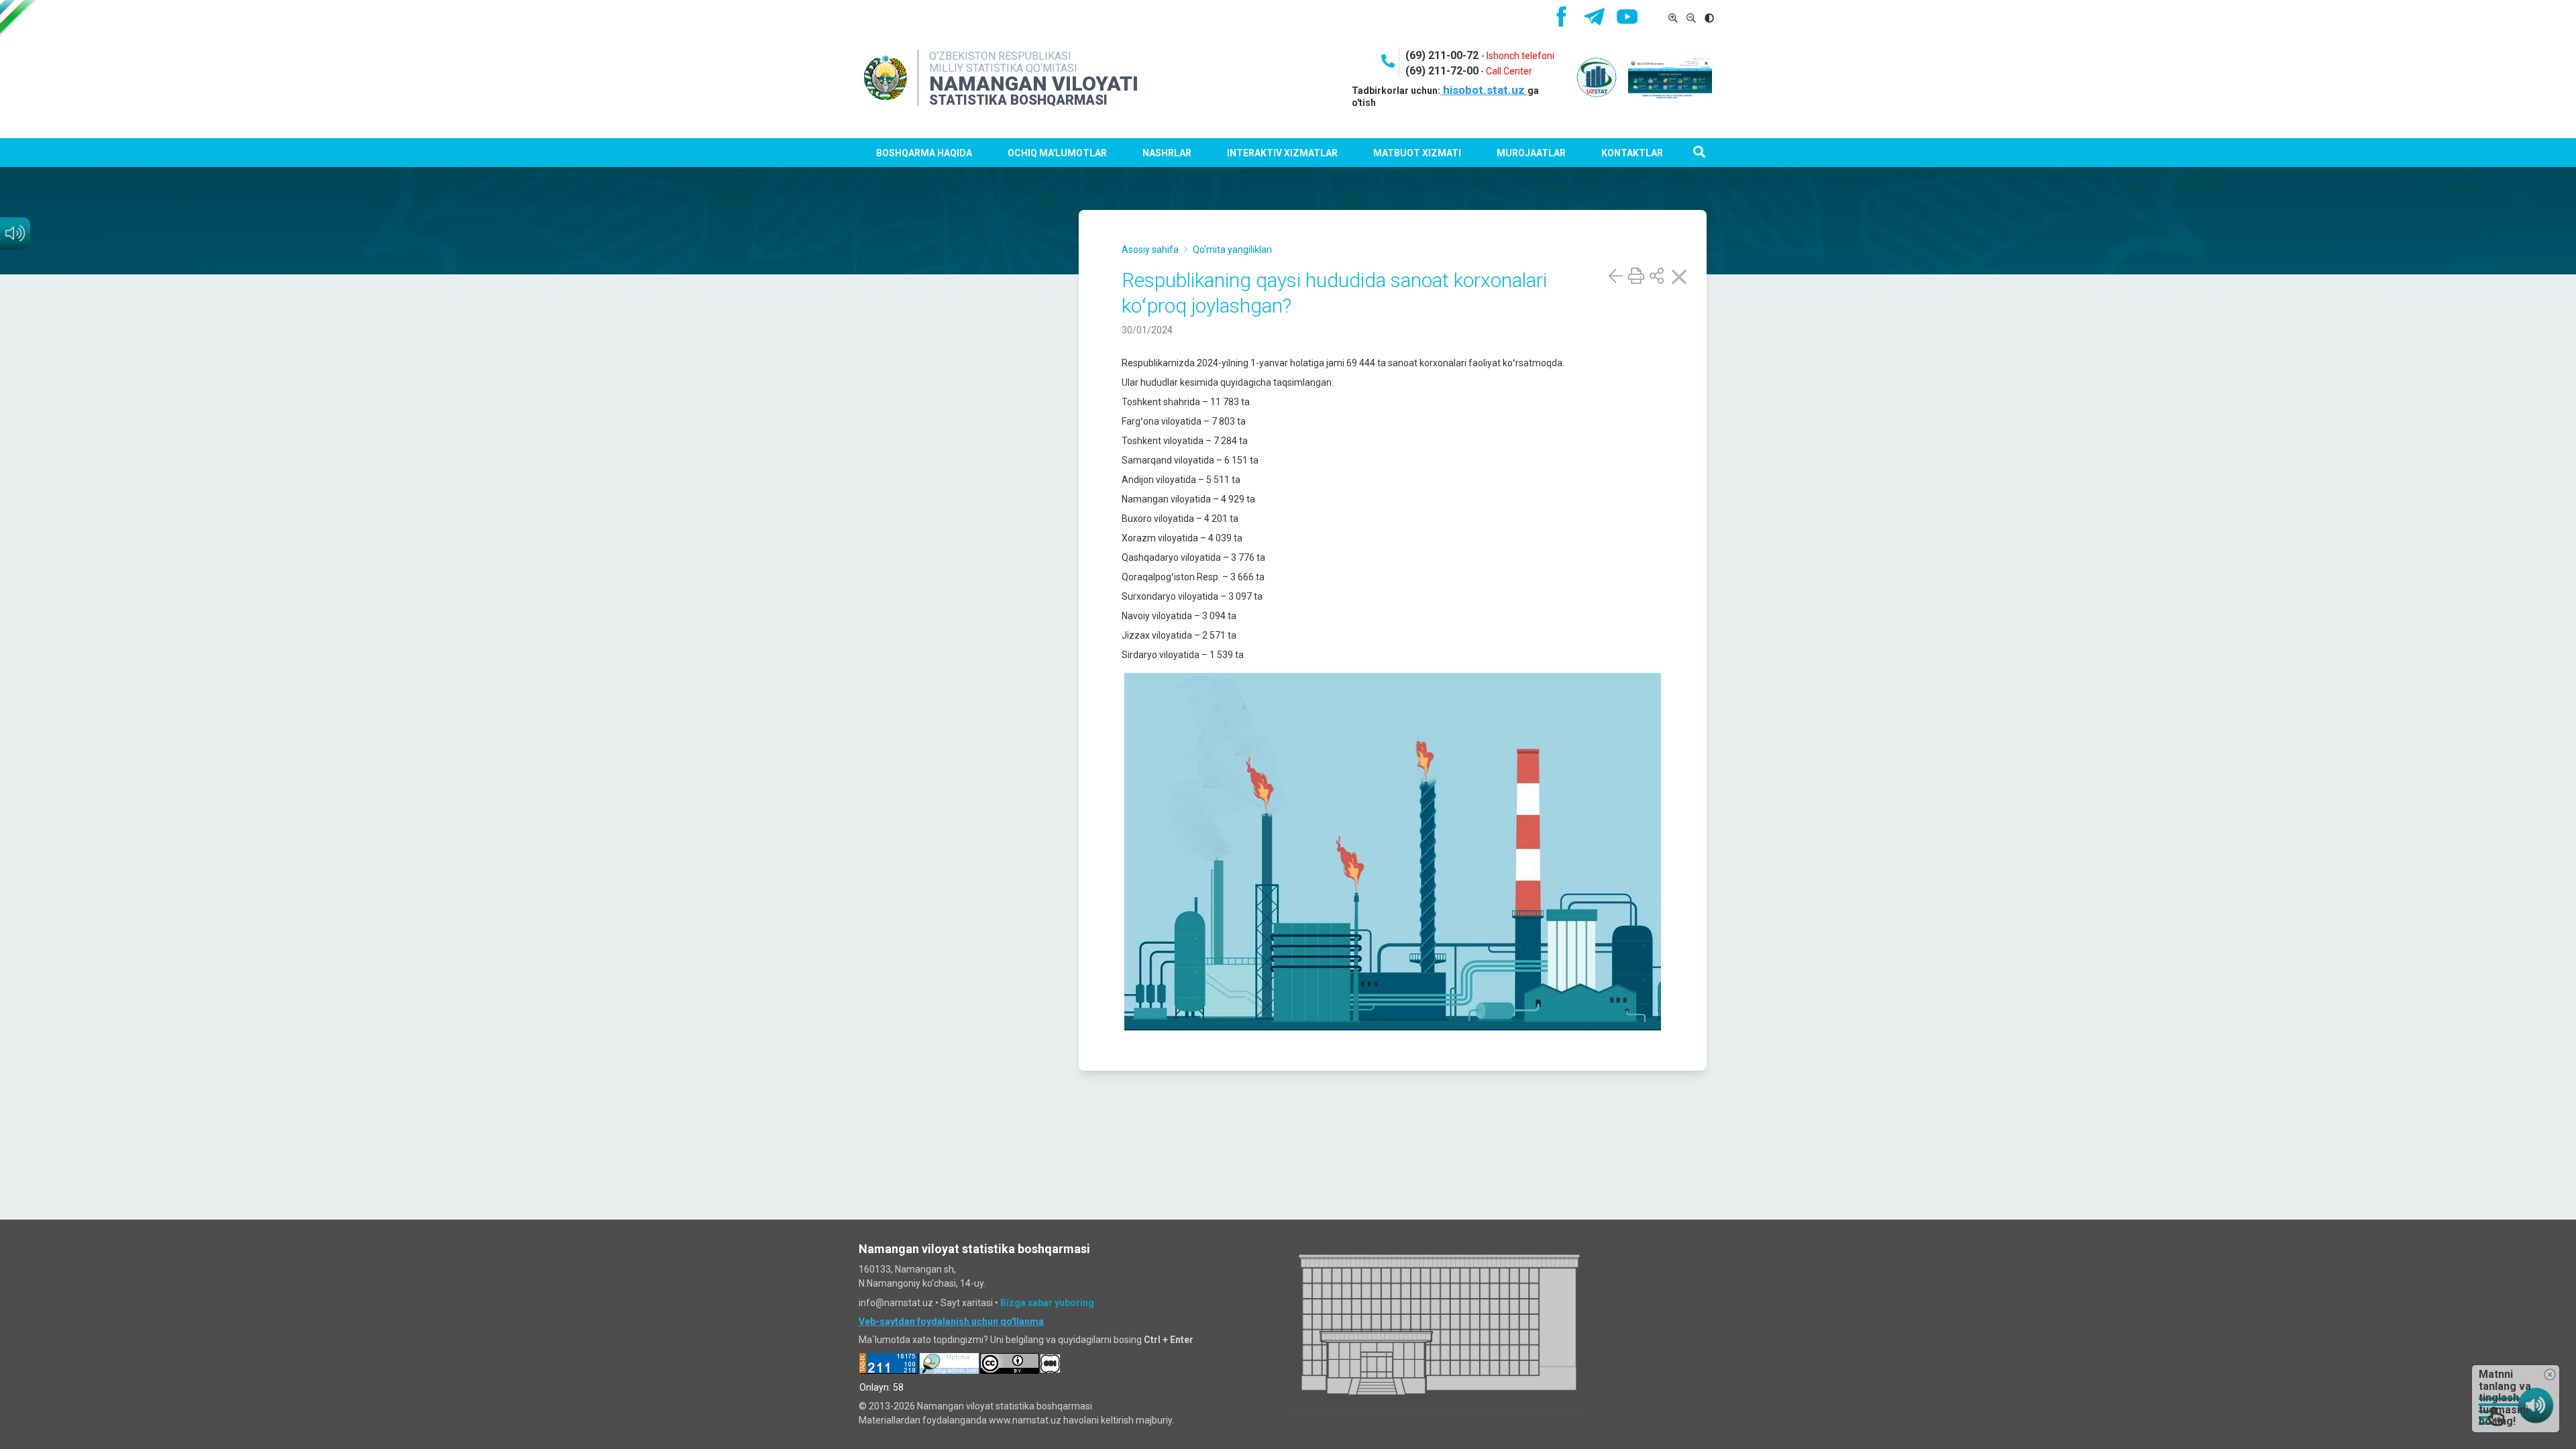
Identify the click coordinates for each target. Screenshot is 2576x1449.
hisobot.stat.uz (1484, 90)
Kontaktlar (1632, 153)
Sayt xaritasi (967, 1303)
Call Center (1509, 71)
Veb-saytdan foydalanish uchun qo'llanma (951, 1322)
